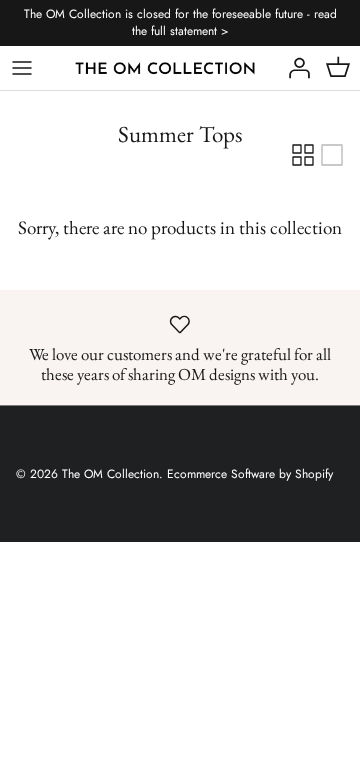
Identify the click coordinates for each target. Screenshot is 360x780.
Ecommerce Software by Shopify (250, 474)
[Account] (294, 68)
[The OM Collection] (165, 67)
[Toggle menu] (22, 68)
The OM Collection (110, 474)
